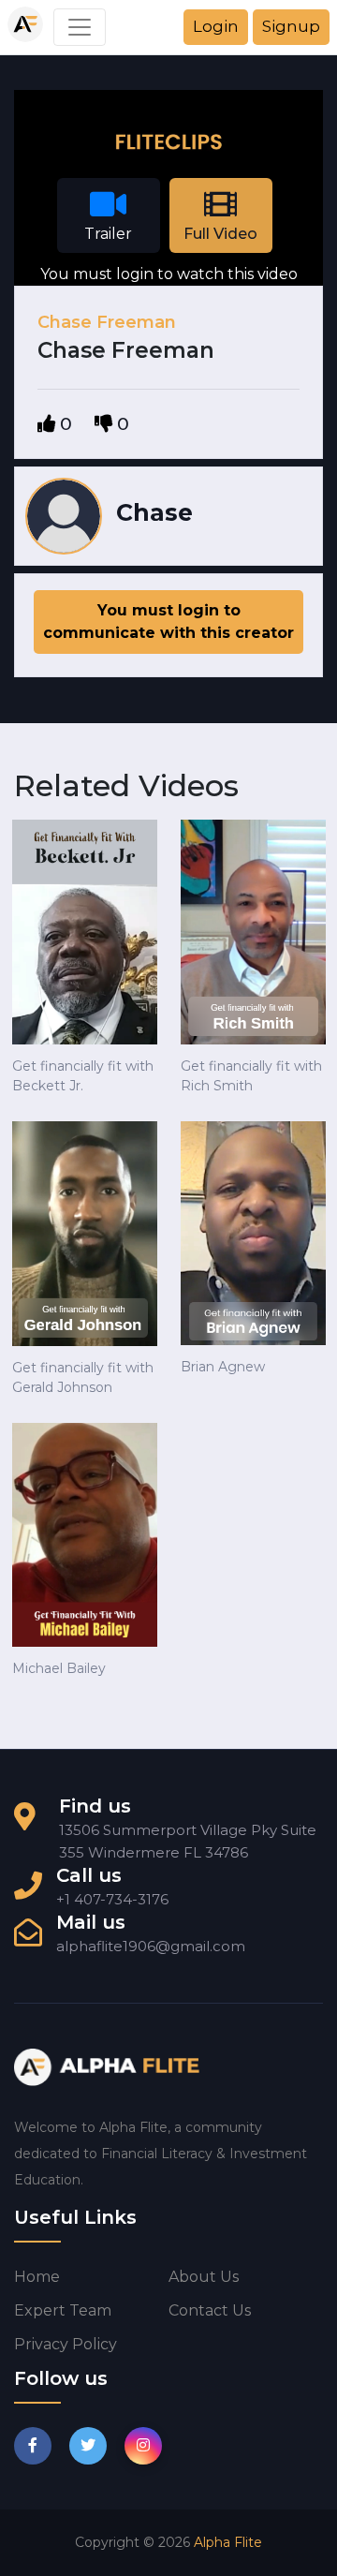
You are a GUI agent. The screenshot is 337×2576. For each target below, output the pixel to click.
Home (37, 2277)
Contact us (210, 2310)
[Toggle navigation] (80, 27)
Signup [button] (291, 26)
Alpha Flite (228, 2542)
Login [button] (216, 26)
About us (204, 2277)
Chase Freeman (107, 322)
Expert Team (63, 2310)
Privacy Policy (66, 2344)
